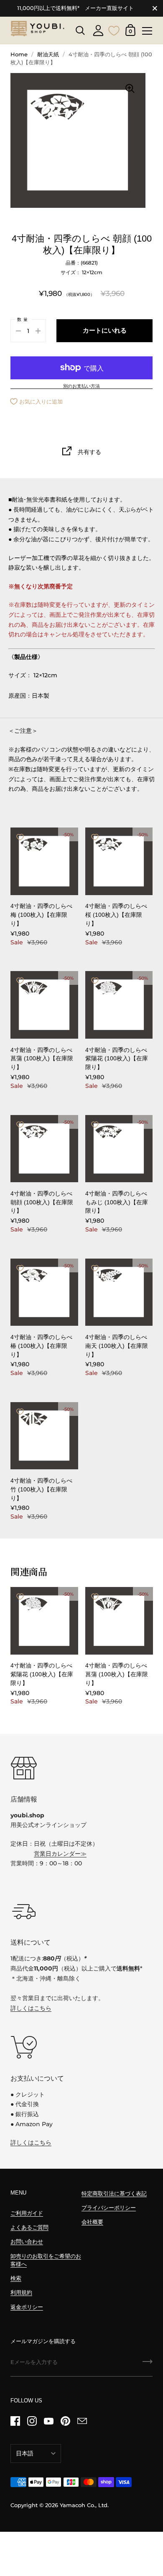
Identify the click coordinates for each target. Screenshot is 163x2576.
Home (19, 54)
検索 (16, 2278)
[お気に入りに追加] (20, 837)
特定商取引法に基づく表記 (114, 2194)
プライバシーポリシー (109, 2208)
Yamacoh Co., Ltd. (84, 2505)
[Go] (148, 2364)
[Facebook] (15, 2421)
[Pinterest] (65, 2421)
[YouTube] (48, 2421)
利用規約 (21, 2292)
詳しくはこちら (31, 2008)
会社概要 (92, 2222)
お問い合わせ (27, 2242)
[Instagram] (32, 2421)
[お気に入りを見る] (114, 30)
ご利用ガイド (27, 2213)
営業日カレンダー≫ (60, 1854)
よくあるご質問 (29, 2227)
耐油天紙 (48, 54)
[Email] (82, 2421)
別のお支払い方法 (81, 386)
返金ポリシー (27, 2307)
